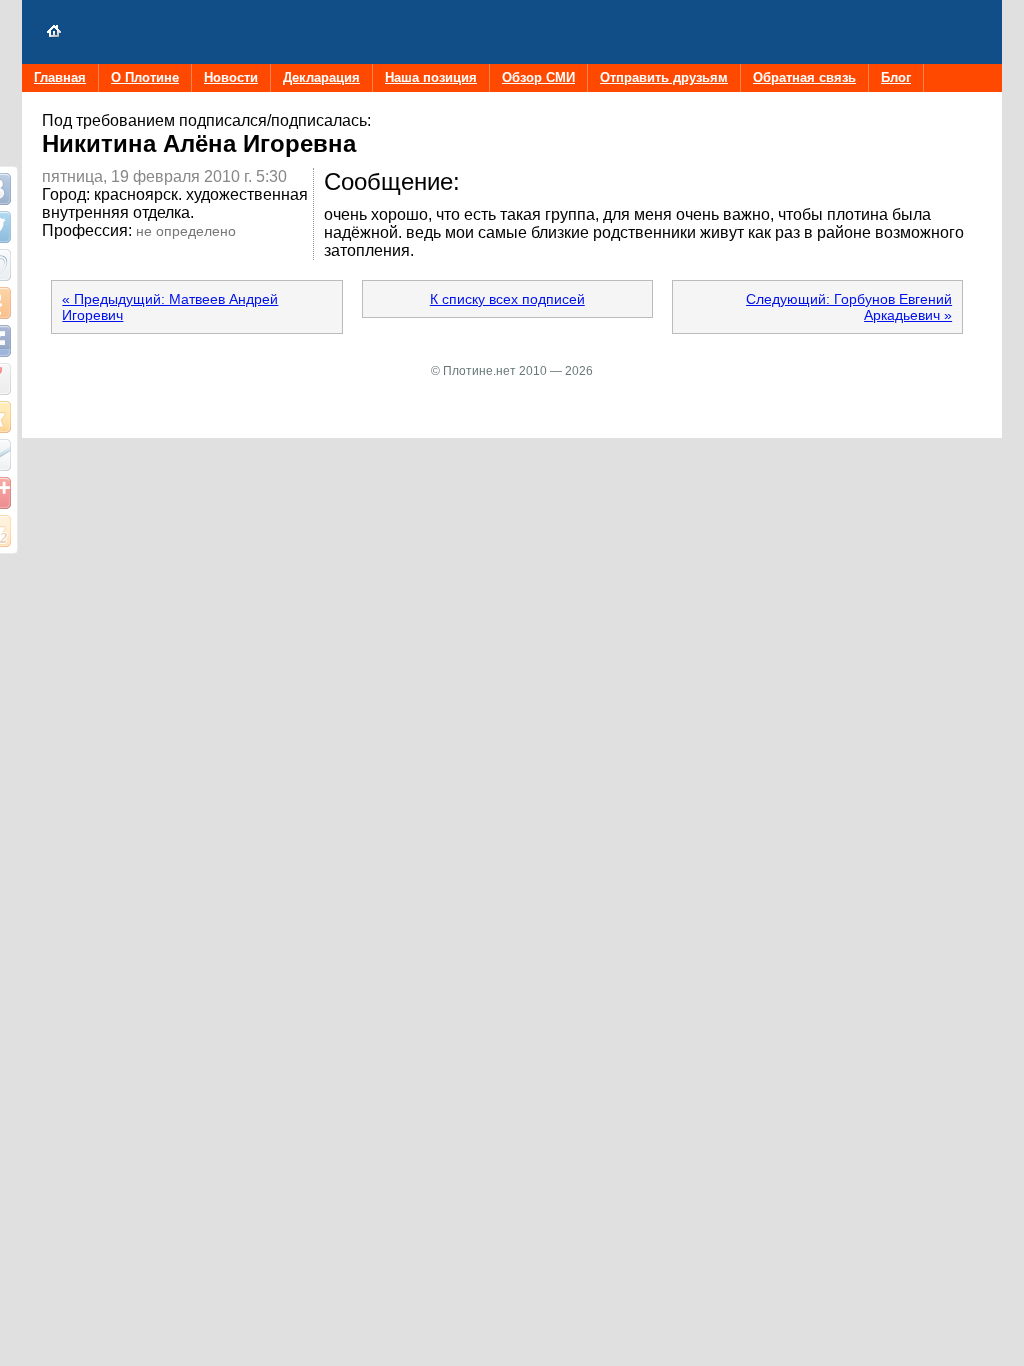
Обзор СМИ (538, 77)
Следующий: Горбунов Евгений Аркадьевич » (849, 307)
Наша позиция (431, 77)
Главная (60, 77)
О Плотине (145, 77)
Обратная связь (804, 77)
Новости (231, 77)
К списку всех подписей (507, 299)
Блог (896, 77)
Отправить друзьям (664, 77)
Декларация (321, 77)
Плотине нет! (54, 32)
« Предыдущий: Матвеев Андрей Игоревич (170, 307)
